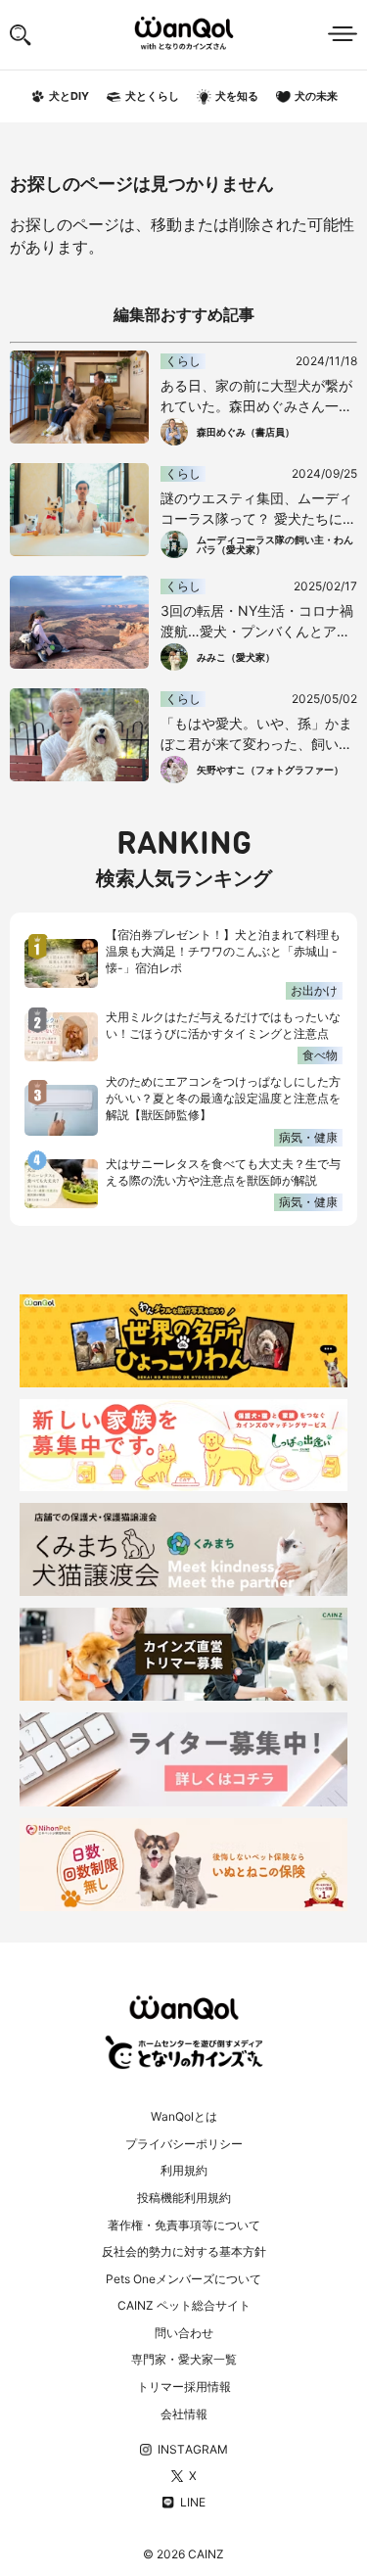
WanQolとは (184, 2116)
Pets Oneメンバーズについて (183, 2279)
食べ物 (320, 1055)
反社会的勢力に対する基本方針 (184, 2251)
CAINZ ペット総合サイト (184, 2305)
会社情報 (184, 2414)
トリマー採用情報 (184, 2387)
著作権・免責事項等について (184, 2225)
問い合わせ (184, 2333)
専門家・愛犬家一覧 (184, 2359)
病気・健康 (308, 1137)
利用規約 (184, 2170)
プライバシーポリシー (184, 2144)
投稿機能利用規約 (184, 2198)
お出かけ (314, 990)
